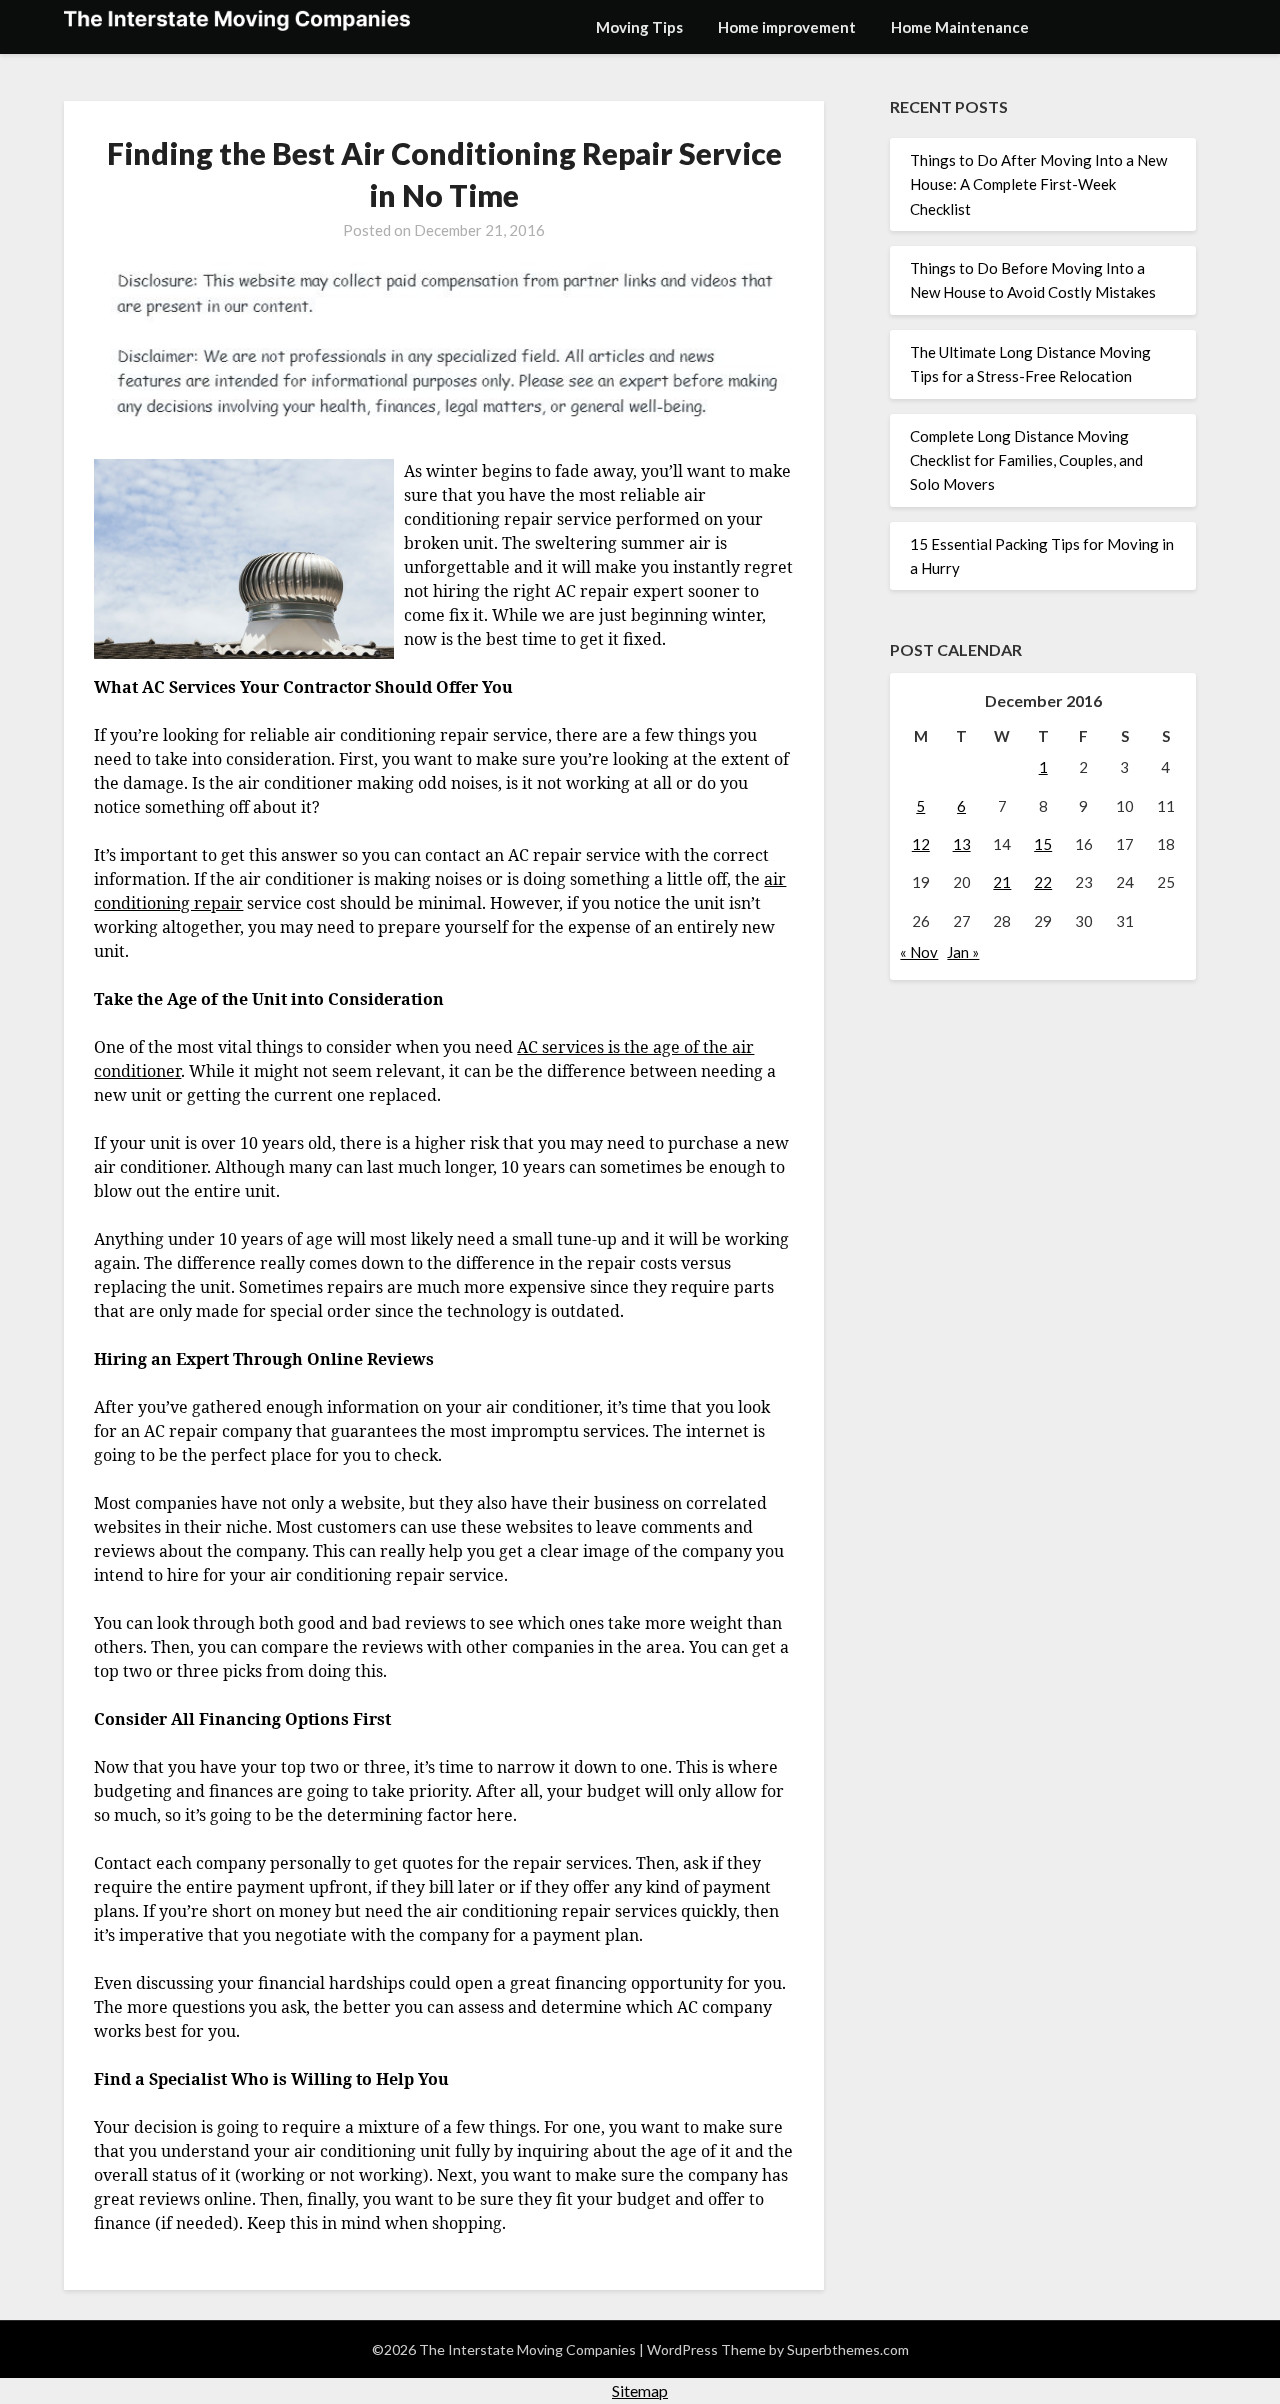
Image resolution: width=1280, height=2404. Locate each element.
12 (921, 844)
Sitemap (640, 2390)
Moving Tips (639, 27)
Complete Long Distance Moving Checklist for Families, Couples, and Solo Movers (1026, 460)
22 (1043, 882)
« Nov (919, 952)
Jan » (963, 952)
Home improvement (787, 27)
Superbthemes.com (848, 2349)
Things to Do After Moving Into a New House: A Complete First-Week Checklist (1038, 184)
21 (1002, 882)
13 (962, 844)
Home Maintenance (960, 27)
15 (1043, 844)
